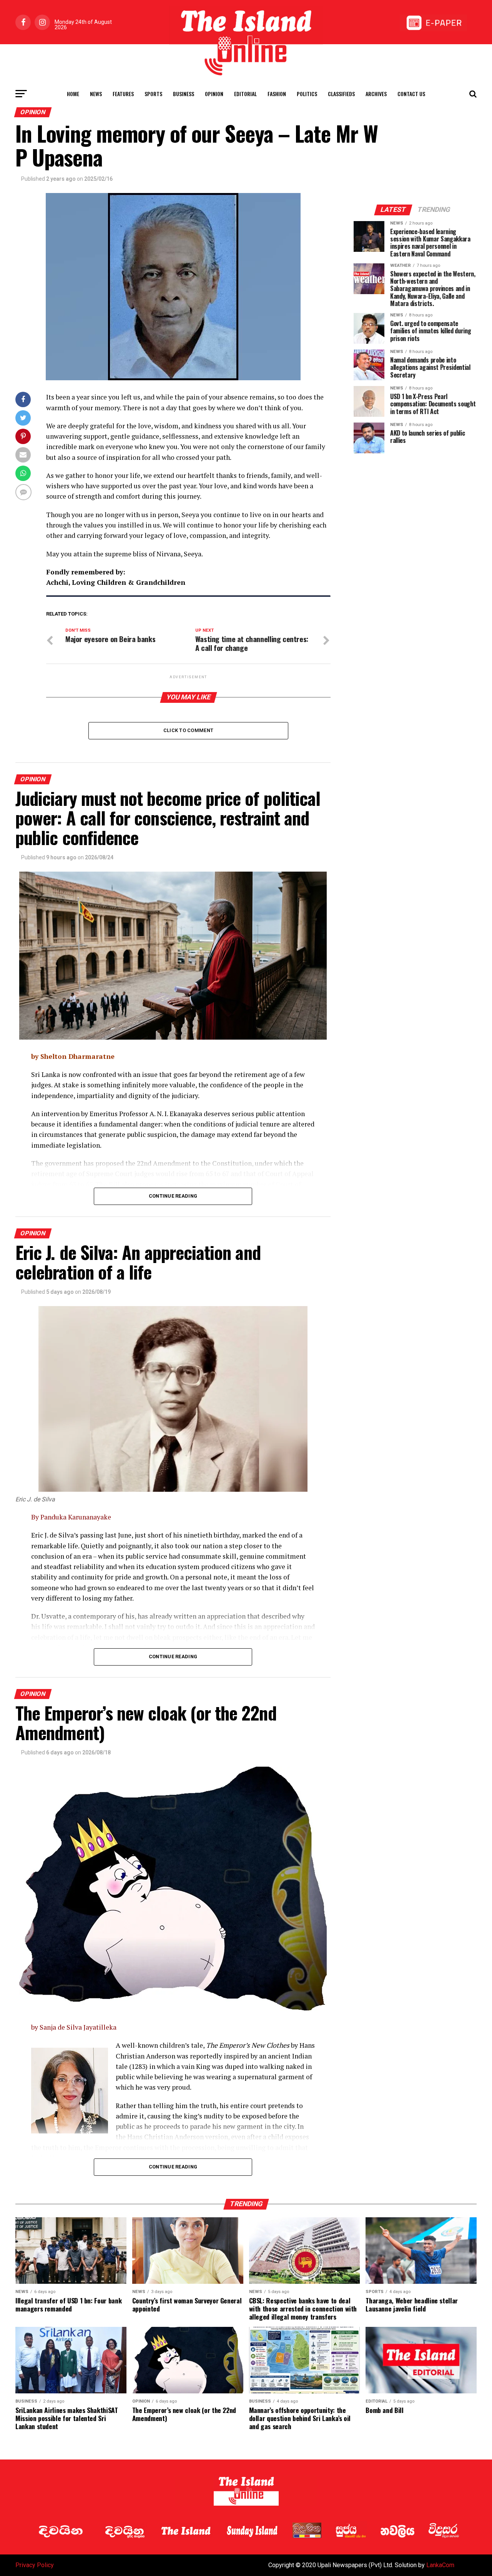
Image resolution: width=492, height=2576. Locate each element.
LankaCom (440, 2565)
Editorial (245, 94)
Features (123, 94)
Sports (153, 94)
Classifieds (341, 94)
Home (73, 94)
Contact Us (411, 94)
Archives (376, 94)
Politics (307, 94)
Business (184, 94)
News (96, 94)
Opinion (214, 94)
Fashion (277, 94)
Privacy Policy (35, 2565)
